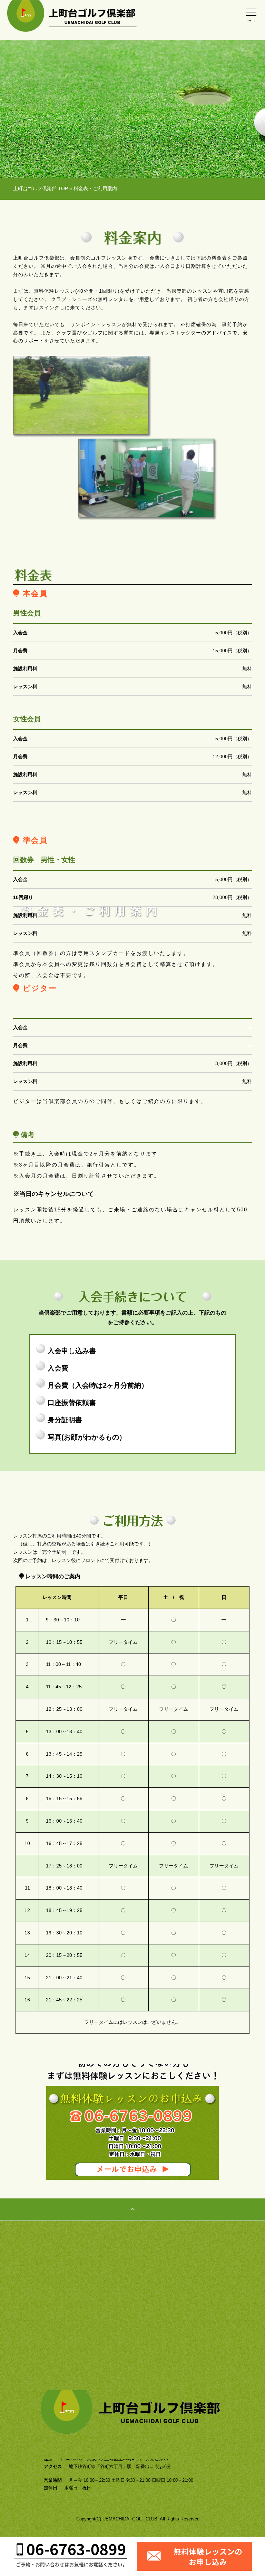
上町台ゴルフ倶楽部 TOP (41, 188)
